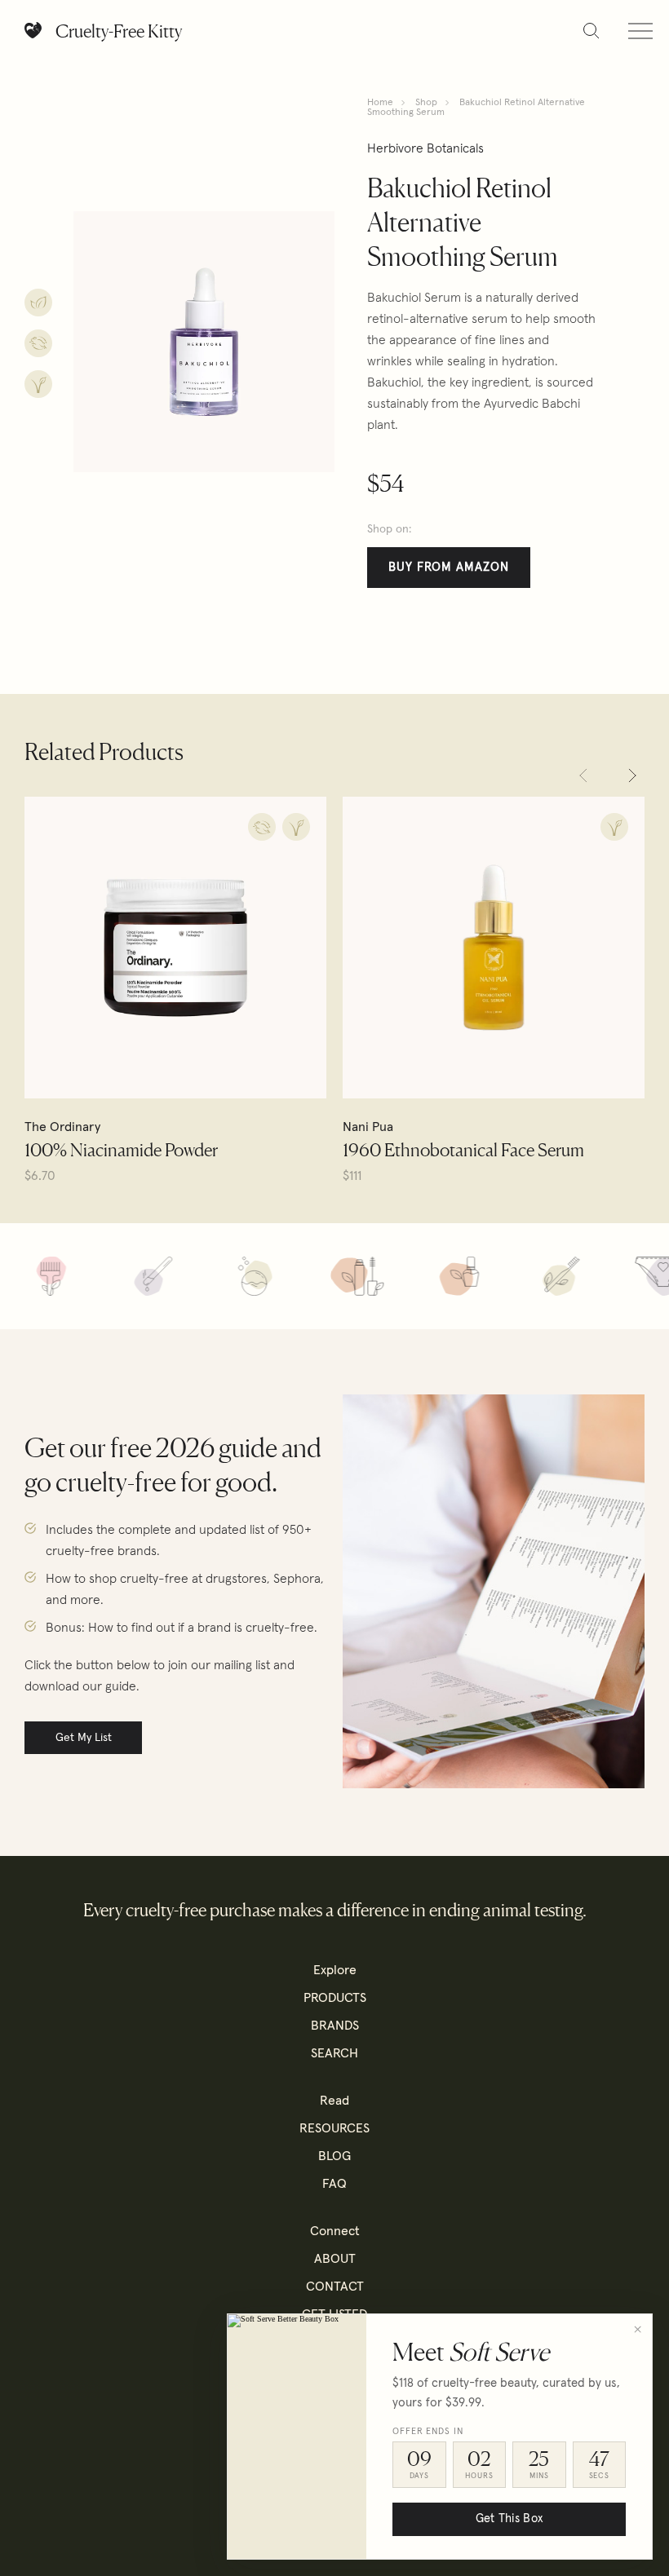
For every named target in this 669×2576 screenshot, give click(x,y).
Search (334, 2053)
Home (380, 103)
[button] (583, 775)
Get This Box (509, 2519)
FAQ (334, 2184)
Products (335, 1998)
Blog (334, 2156)
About (335, 2259)
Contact (335, 2287)
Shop (426, 103)
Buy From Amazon (449, 567)
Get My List (84, 1738)
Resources (334, 2128)
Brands (335, 2026)
